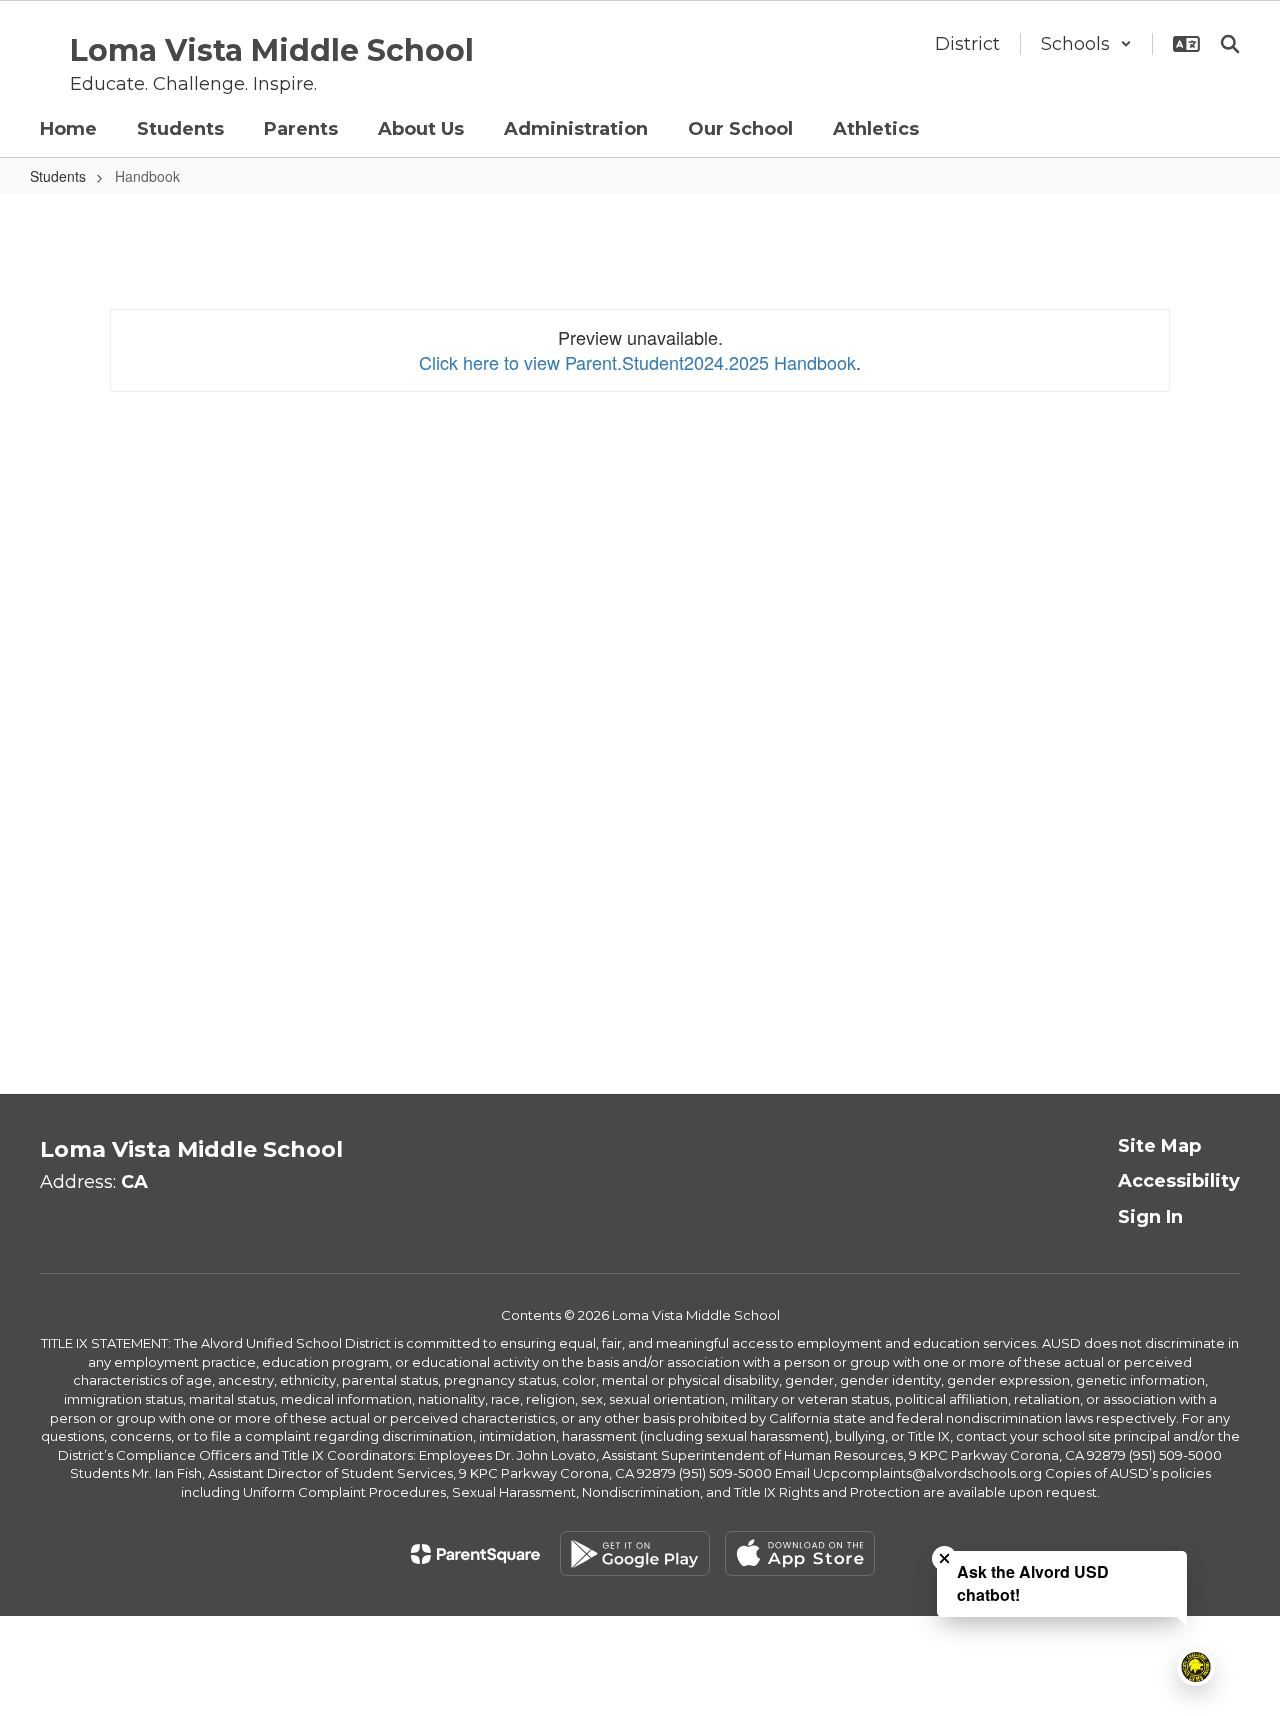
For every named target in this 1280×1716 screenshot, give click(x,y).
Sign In (1150, 1217)
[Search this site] (1230, 44)
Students (58, 176)
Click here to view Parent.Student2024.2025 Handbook (637, 362)
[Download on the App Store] (800, 1553)
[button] (1086, 44)
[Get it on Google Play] (635, 1553)
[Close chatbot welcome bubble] (944, 1558)
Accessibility (1179, 1181)
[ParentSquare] (475, 1554)
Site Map (1159, 1146)
